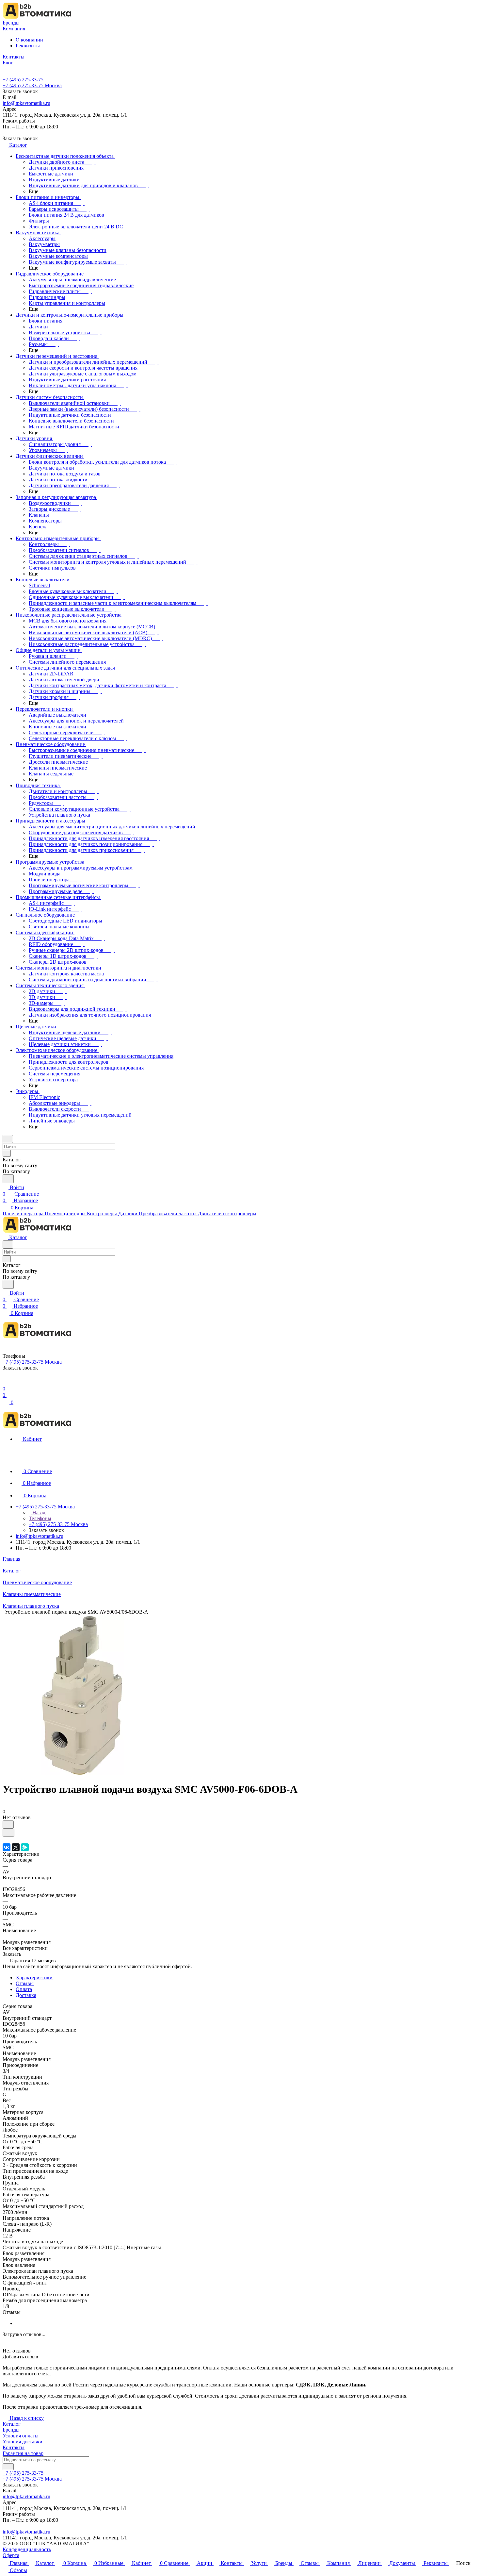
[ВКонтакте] (7, 1847)
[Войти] (6, 1382)
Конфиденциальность (27, 2549)
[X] (16, 1847)
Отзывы (25, 1983)
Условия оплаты (21, 2436)
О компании (29, 40)
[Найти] (8, 1179)
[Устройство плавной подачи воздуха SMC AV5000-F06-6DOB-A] (83, 1773)
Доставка (26, 1995)
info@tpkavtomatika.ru (26, 103)
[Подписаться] (8, 2467)
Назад (38, 1512)
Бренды (11, 2430)
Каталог (12, 2424)
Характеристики (34, 1978)
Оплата (24, 1989)
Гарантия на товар (23, 2453)
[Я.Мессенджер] (25, 1847)
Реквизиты (28, 46)
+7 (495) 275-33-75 (23, 80)
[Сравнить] (8, 1833)
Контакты (14, 2447)
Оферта (11, 2555)
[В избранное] (8, 1825)
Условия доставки (23, 2442)
